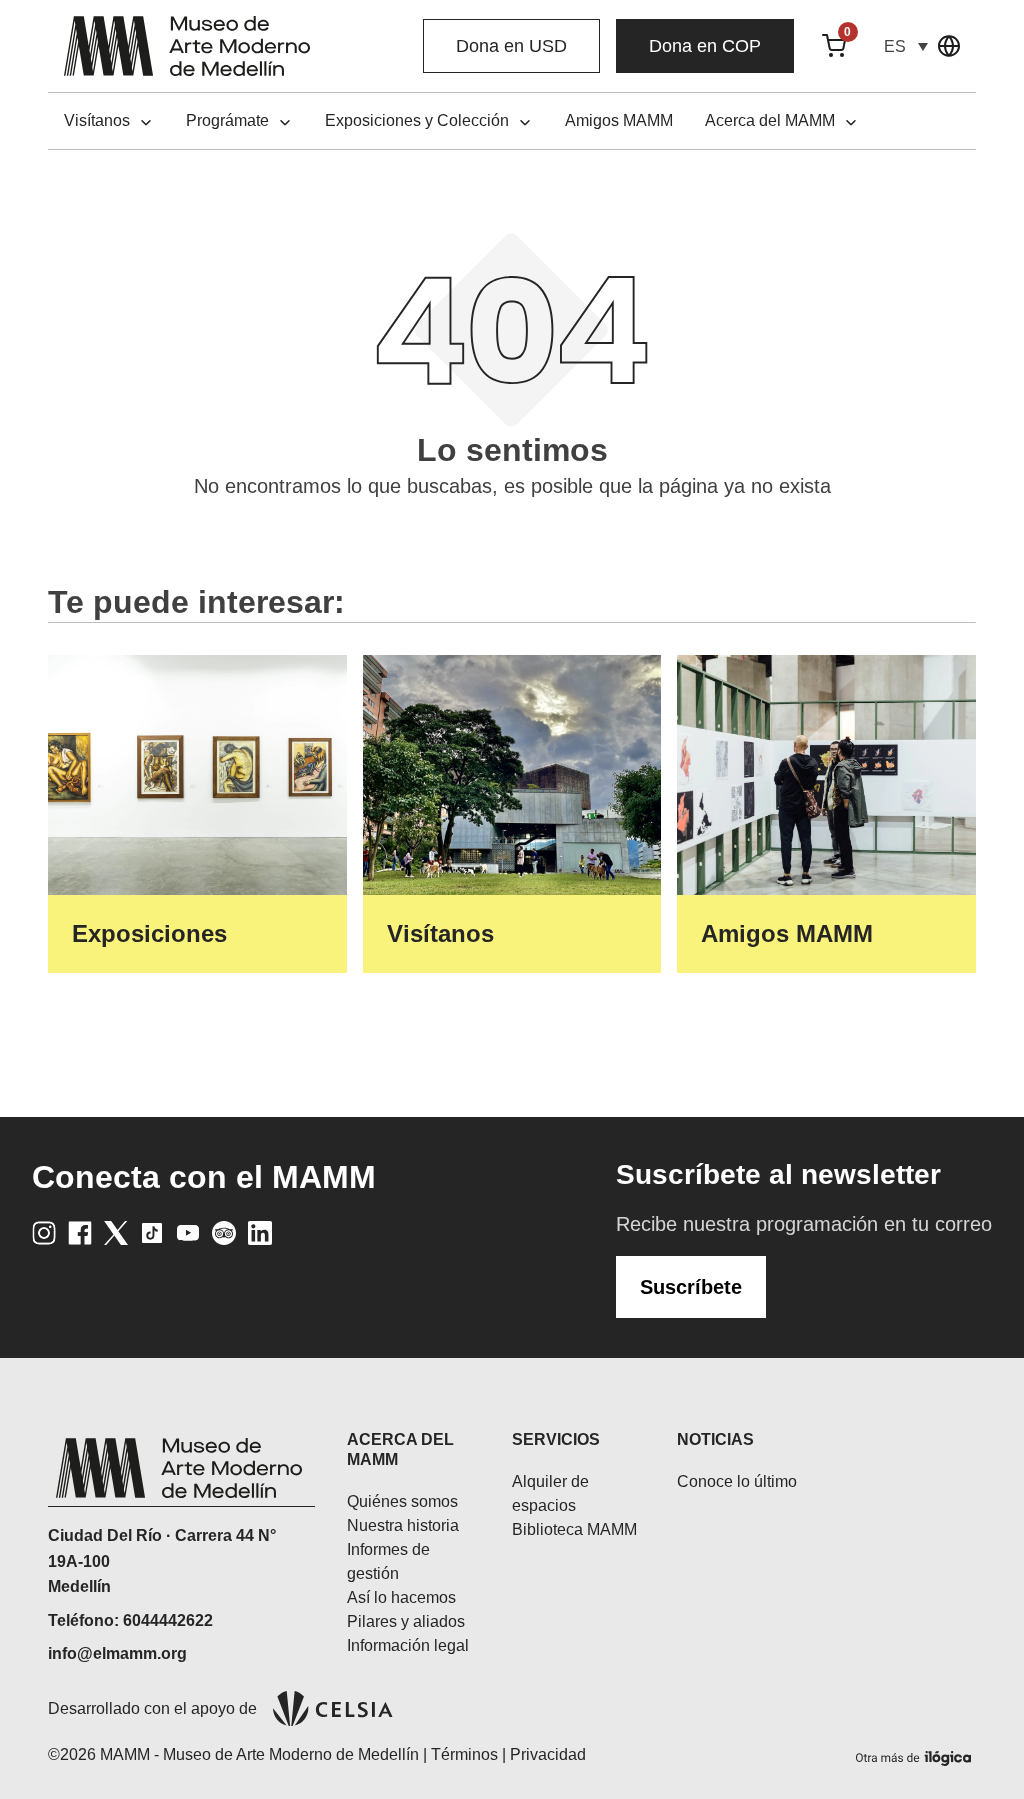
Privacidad (548, 1754)
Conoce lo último (737, 1481)
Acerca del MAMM (770, 120)
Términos (464, 1754)
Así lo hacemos (401, 1597)
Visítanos (97, 120)
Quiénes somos (402, 1501)
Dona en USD (511, 46)
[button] (906, 46)
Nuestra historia (403, 1525)
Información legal (408, 1645)
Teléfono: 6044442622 (130, 1620)
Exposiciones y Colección (417, 120)
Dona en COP (705, 46)
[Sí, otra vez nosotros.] (916, 1754)
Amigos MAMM (619, 120)
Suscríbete (691, 1287)
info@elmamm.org (117, 1653)
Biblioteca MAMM (574, 1529)
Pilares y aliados (406, 1621)
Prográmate (227, 120)
